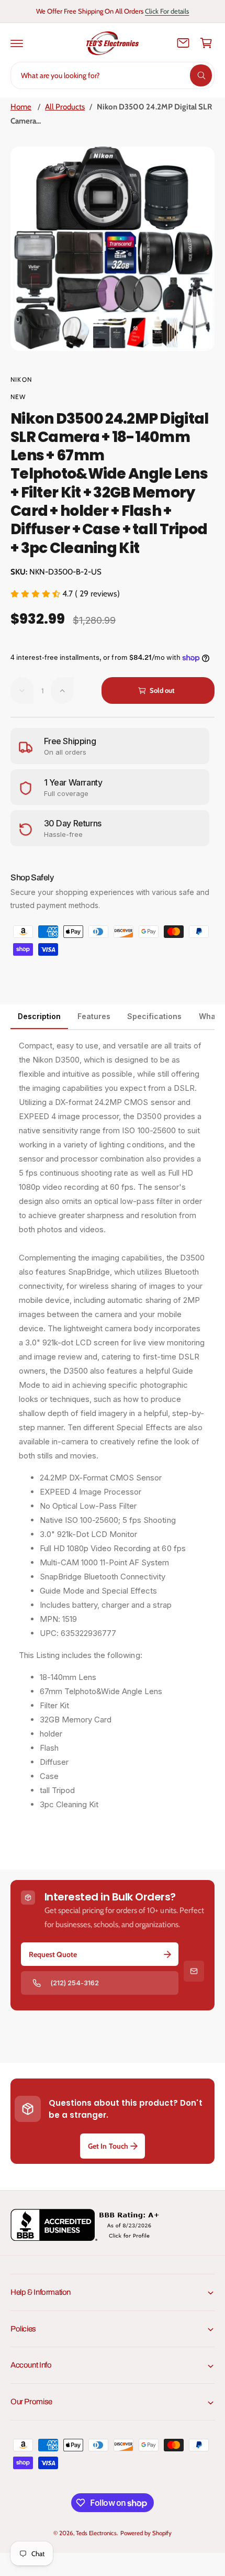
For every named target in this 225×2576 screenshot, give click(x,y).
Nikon (21, 379)
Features (94, 1016)
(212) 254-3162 (75, 1983)
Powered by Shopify (146, 2533)
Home (21, 107)
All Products (65, 107)
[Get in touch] (183, 43)
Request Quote (53, 1954)
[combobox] (113, 75)
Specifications (154, 1016)
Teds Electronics (96, 2533)
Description (39, 1016)
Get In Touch (108, 2146)
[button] (17, 43)
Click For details (167, 11)
